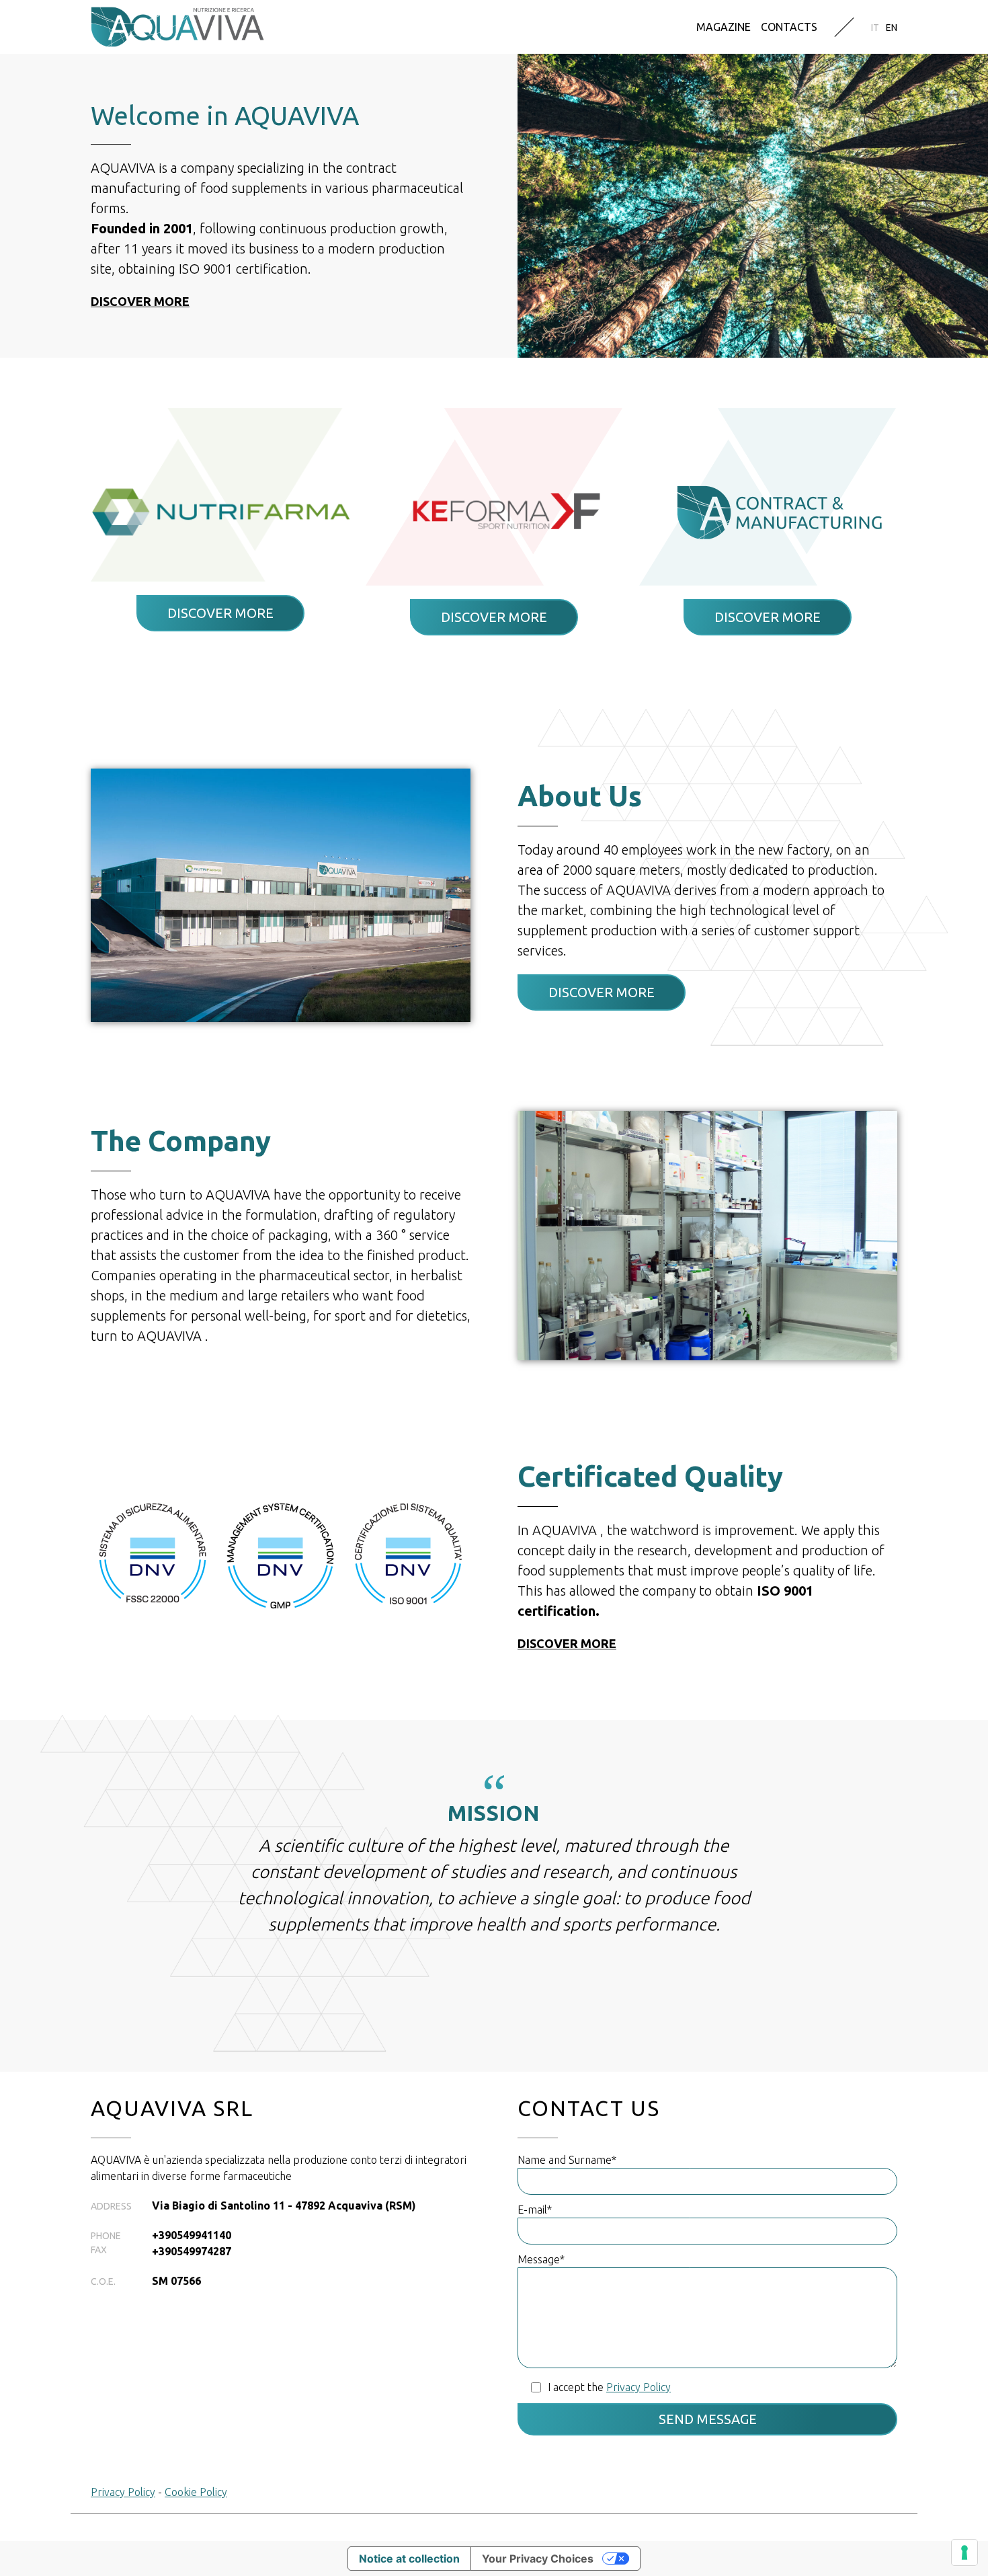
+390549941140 (192, 2235)
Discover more (140, 301)
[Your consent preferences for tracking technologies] (964, 2552)
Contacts (789, 27)
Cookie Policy (196, 2492)
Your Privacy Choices (538, 2559)
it (875, 28)
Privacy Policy (123, 2492)
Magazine (724, 27)
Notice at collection (409, 2559)
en (892, 28)
